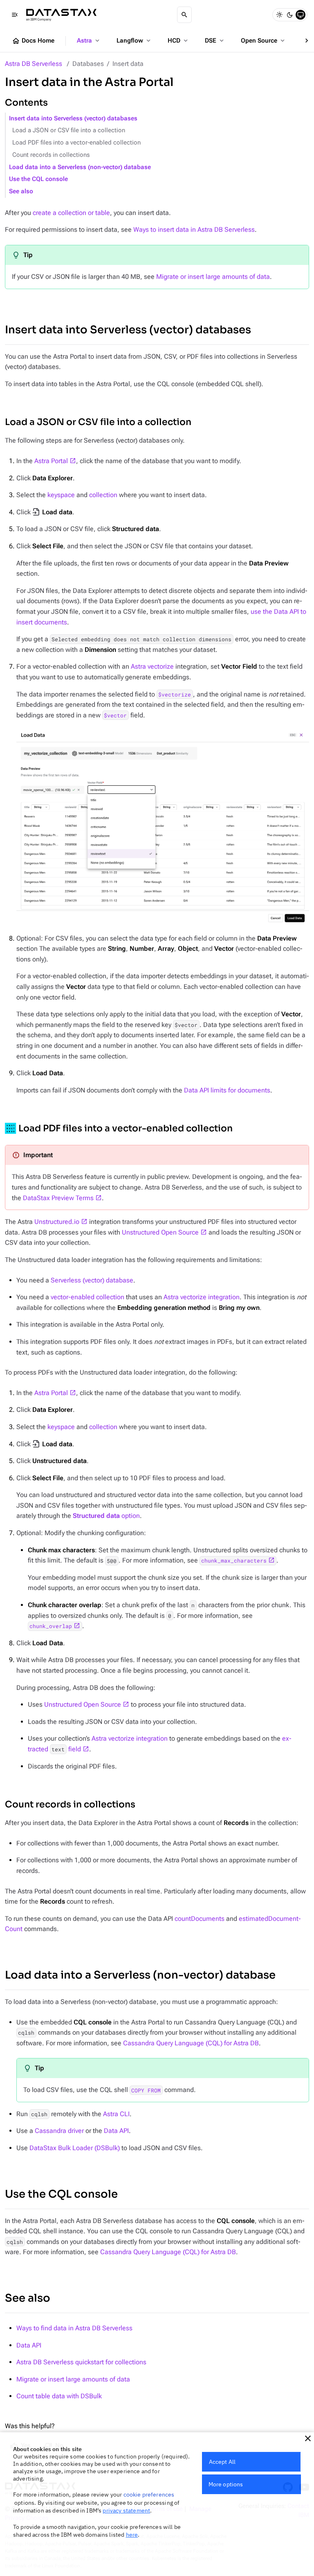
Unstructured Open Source (160, 1232)
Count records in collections (51, 155)
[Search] (184, 15)
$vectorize (175, 694)
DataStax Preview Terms (58, 1198)
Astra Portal (51, 461)
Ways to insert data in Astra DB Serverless (194, 230)
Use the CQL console (38, 179)
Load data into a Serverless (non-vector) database (80, 167)
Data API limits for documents (227, 1090)
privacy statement (126, 2510)
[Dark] (290, 15)
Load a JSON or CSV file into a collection (69, 130)
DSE (215, 41)
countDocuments (200, 1919)
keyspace (61, 495)
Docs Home (33, 41)
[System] (301, 15)
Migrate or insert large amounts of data (213, 277)
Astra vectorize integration (202, 1297)
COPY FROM (146, 2090)
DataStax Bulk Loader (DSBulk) (75, 2148)
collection (103, 495)
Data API (116, 2131)
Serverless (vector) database (92, 1280)
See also (21, 191)
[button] (308, 2438)
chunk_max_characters (234, 1561)
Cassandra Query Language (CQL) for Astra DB (191, 2043)
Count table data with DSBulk (59, 2396)
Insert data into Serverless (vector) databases (73, 119)
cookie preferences (149, 2495)
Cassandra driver (59, 2131)
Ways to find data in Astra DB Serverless (74, 2328)
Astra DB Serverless (34, 64)
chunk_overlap (51, 1626)
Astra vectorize (152, 666)
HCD (178, 41)
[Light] (279, 15)
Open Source (264, 41)
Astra (89, 41)
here (132, 2535)
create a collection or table (71, 213)
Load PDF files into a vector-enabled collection (76, 143)
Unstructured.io (57, 1222)
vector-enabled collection (87, 1297)
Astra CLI (116, 2114)
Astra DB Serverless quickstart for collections (81, 2362)
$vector (115, 715)
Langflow (134, 41)
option (106, 1516)
